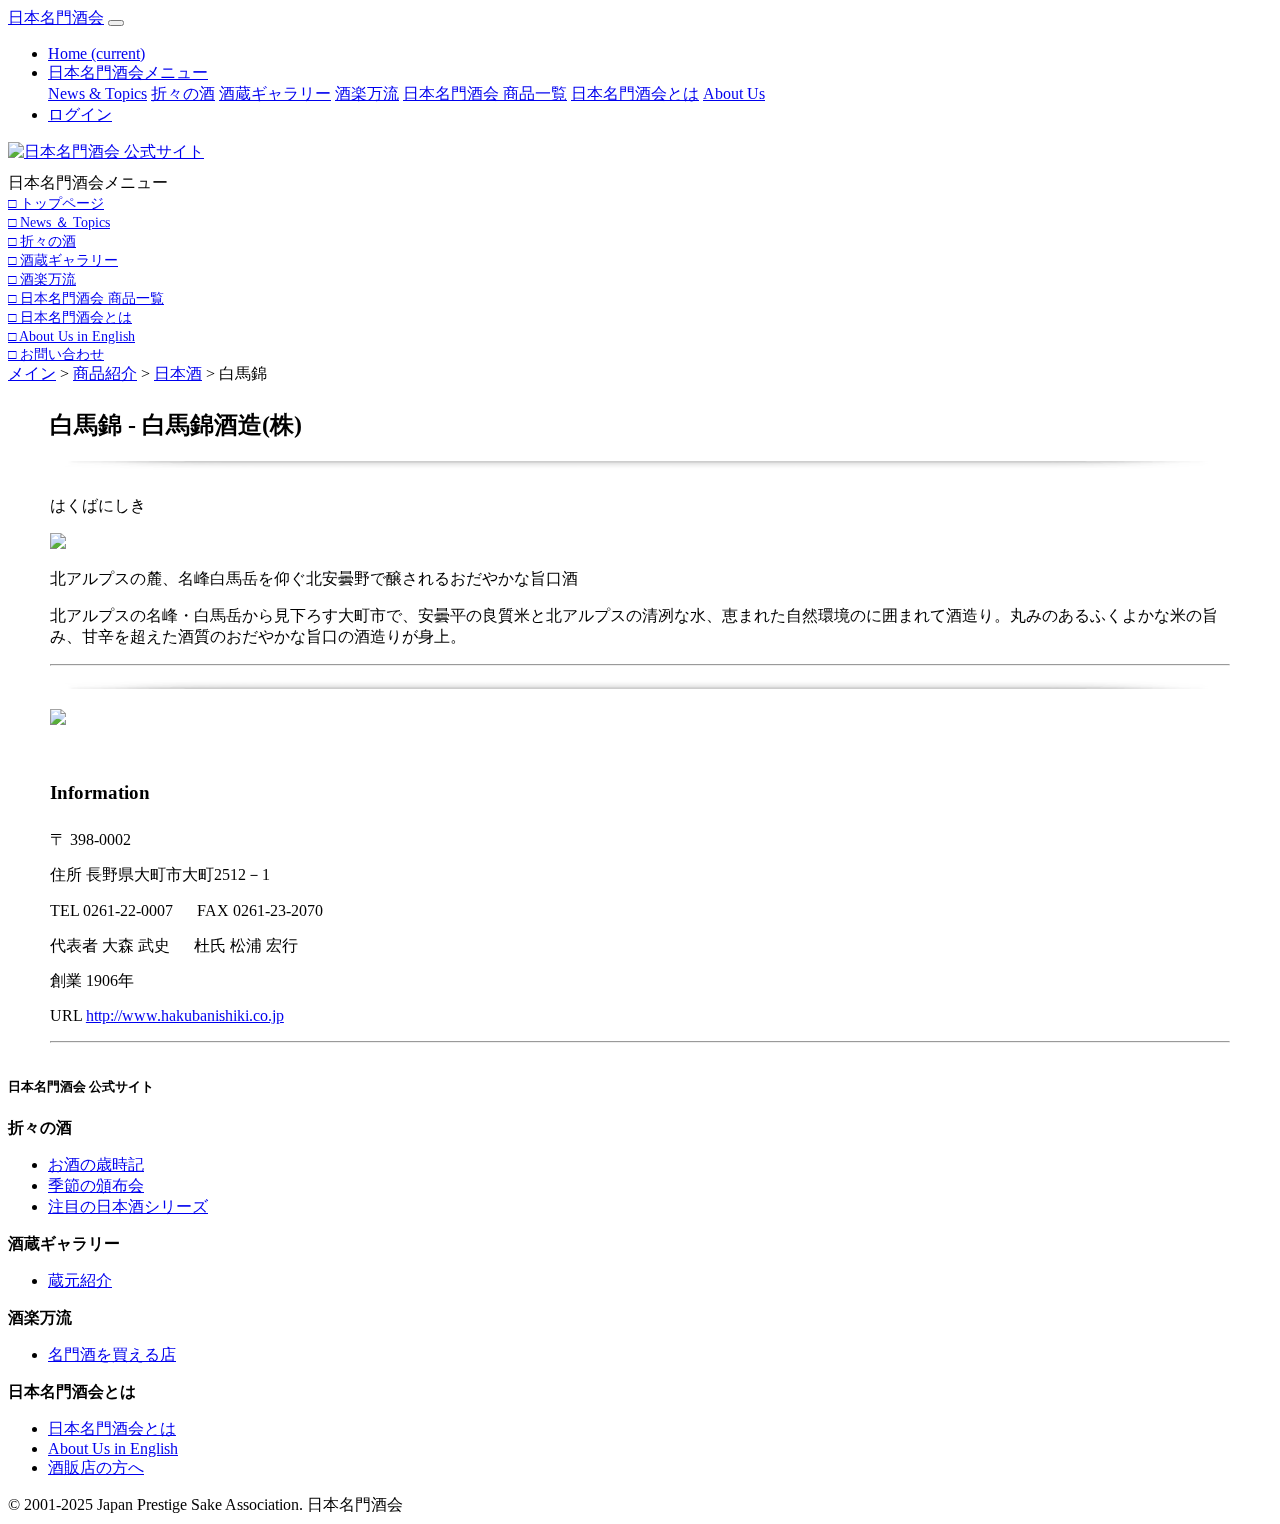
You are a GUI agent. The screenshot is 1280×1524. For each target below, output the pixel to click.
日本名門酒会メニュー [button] (128, 72)
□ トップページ (56, 203)
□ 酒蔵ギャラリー (63, 260)
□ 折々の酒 (42, 241)
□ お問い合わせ (56, 354)
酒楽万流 (367, 93)
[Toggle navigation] (116, 23)
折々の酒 (183, 93)
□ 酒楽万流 (42, 279)
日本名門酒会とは (635, 93)
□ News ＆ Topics (59, 222)
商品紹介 (105, 373)
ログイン (80, 114)
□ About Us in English (71, 336)
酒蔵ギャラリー (275, 93)
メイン (32, 373)
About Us (734, 93)
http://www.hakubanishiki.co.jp (185, 1015)
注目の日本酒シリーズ (128, 1206)
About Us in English (113, 1448)
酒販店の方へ (96, 1467)
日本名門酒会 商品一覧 (485, 93)
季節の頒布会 (96, 1185)
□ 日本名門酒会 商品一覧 (86, 298)
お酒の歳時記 (96, 1164)
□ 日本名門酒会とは (70, 317)
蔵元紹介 (80, 1280)
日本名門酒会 (56, 17)
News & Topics (97, 93)
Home (96, 53)
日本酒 (178, 373)
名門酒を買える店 (112, 1354)
